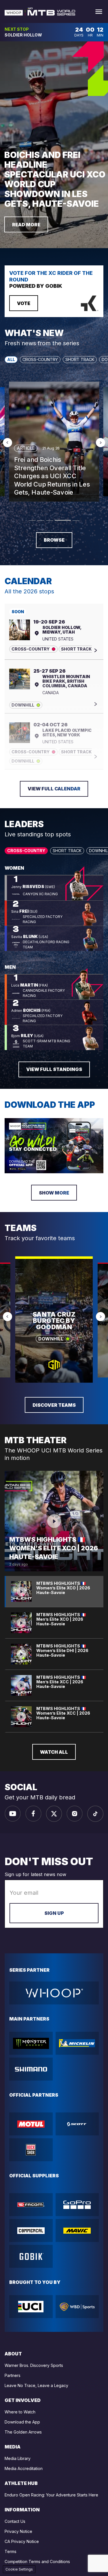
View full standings (54, 1069)
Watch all (54, 1752)
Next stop (17, 29)
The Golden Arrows (23, 2432)
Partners (13, 2375)
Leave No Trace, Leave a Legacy (36, 2385)
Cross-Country (40, 359)
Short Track (80, 359)
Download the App (22, 2422)
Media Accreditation (24, 2468)
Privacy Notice (18, 2531)
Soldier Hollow (23, 35)
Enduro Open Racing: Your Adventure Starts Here (51, 2495)
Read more (26, 225)
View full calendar (54, 789)
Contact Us (15, 2521)
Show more (54, 1193)
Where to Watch (20, 2412)
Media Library (18, 2458)
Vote (24, 303)
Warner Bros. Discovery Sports (34, 2365)
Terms (11, 2551)
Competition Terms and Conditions (37, 2561)
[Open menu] (99, 12)
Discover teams (54, 1405)
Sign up (54, 1913)
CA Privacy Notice (22, 2541)
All (11, 359)
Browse (54, 540)
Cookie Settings (19, 2569)
